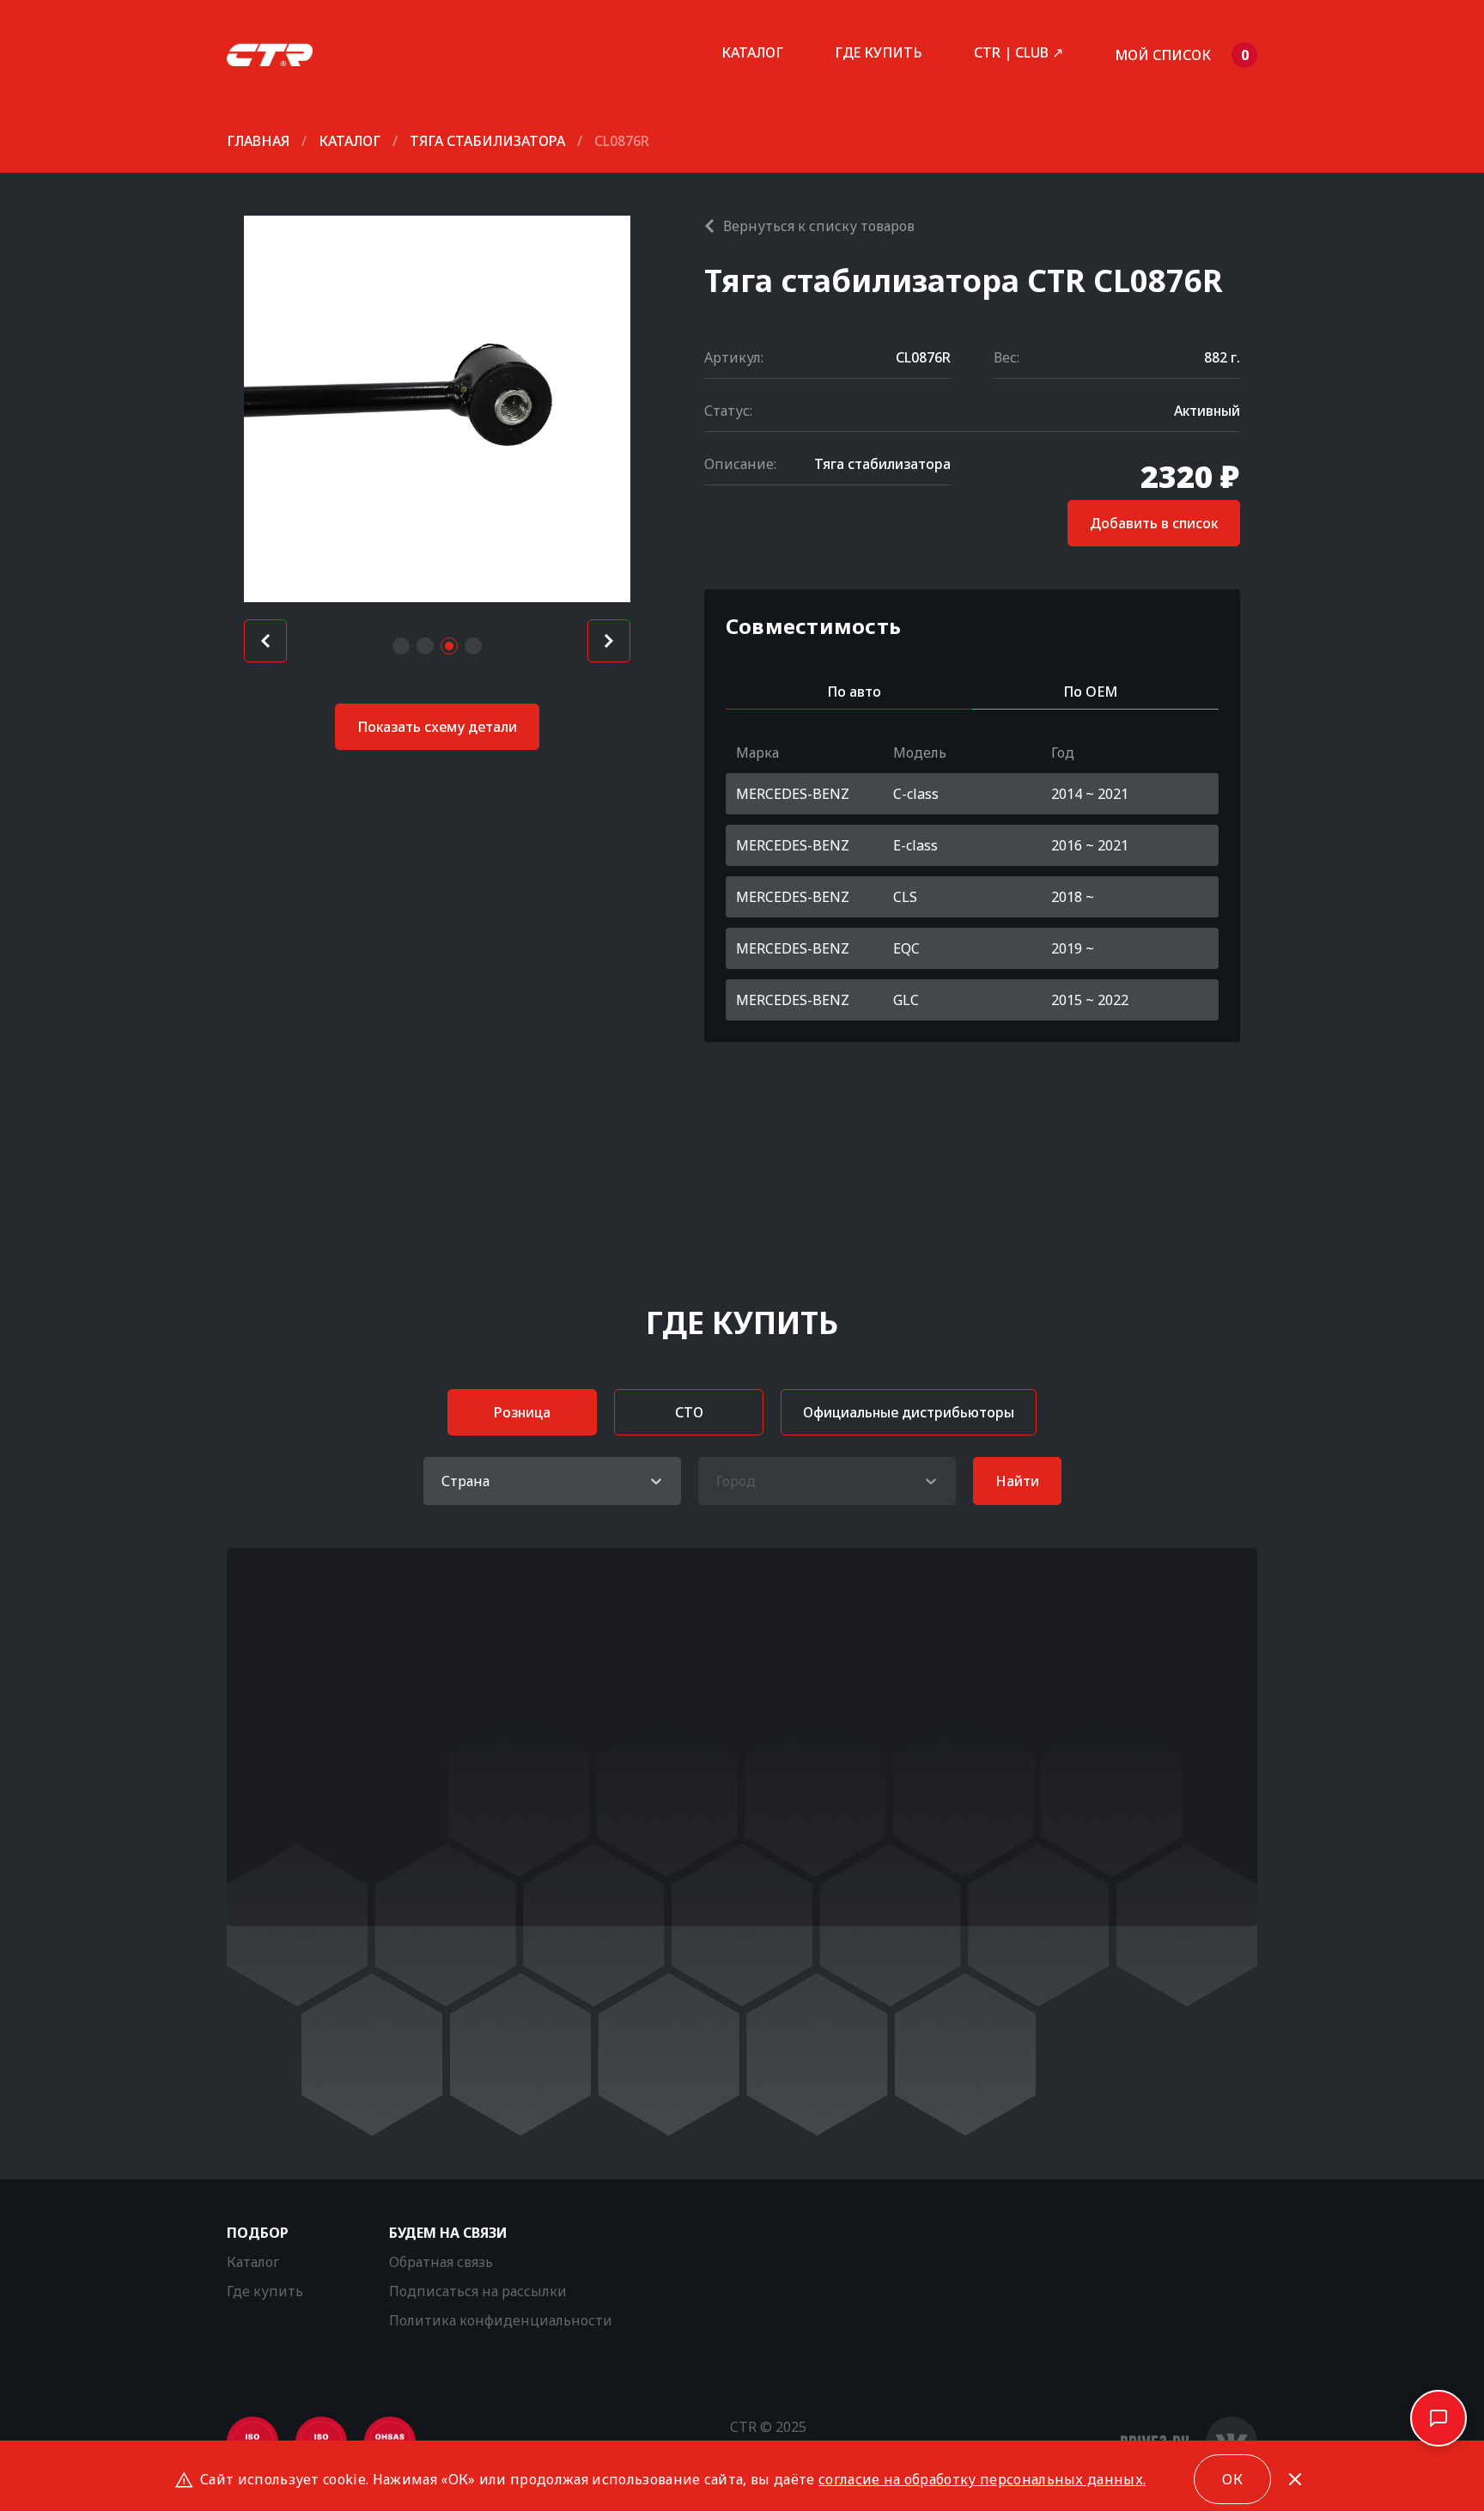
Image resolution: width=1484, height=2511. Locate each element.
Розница (522, 1412)
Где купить (879, 52)
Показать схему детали (437, 727)
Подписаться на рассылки (478, 2291)
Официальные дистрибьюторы (909, 1412)
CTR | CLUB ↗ (1019, 52)
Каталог (752, 52)
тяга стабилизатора (487, 141)
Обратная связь (441, 2262)
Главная (258, 141)
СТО (689, 1412)
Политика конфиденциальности (501, 2320)
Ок (1232, 2479)
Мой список (1182, 55)
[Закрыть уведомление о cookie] (1295, 2479)
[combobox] (443, 1481)
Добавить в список (1154, 523)
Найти (1017, 1481)
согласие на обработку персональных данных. (982, 2479)
